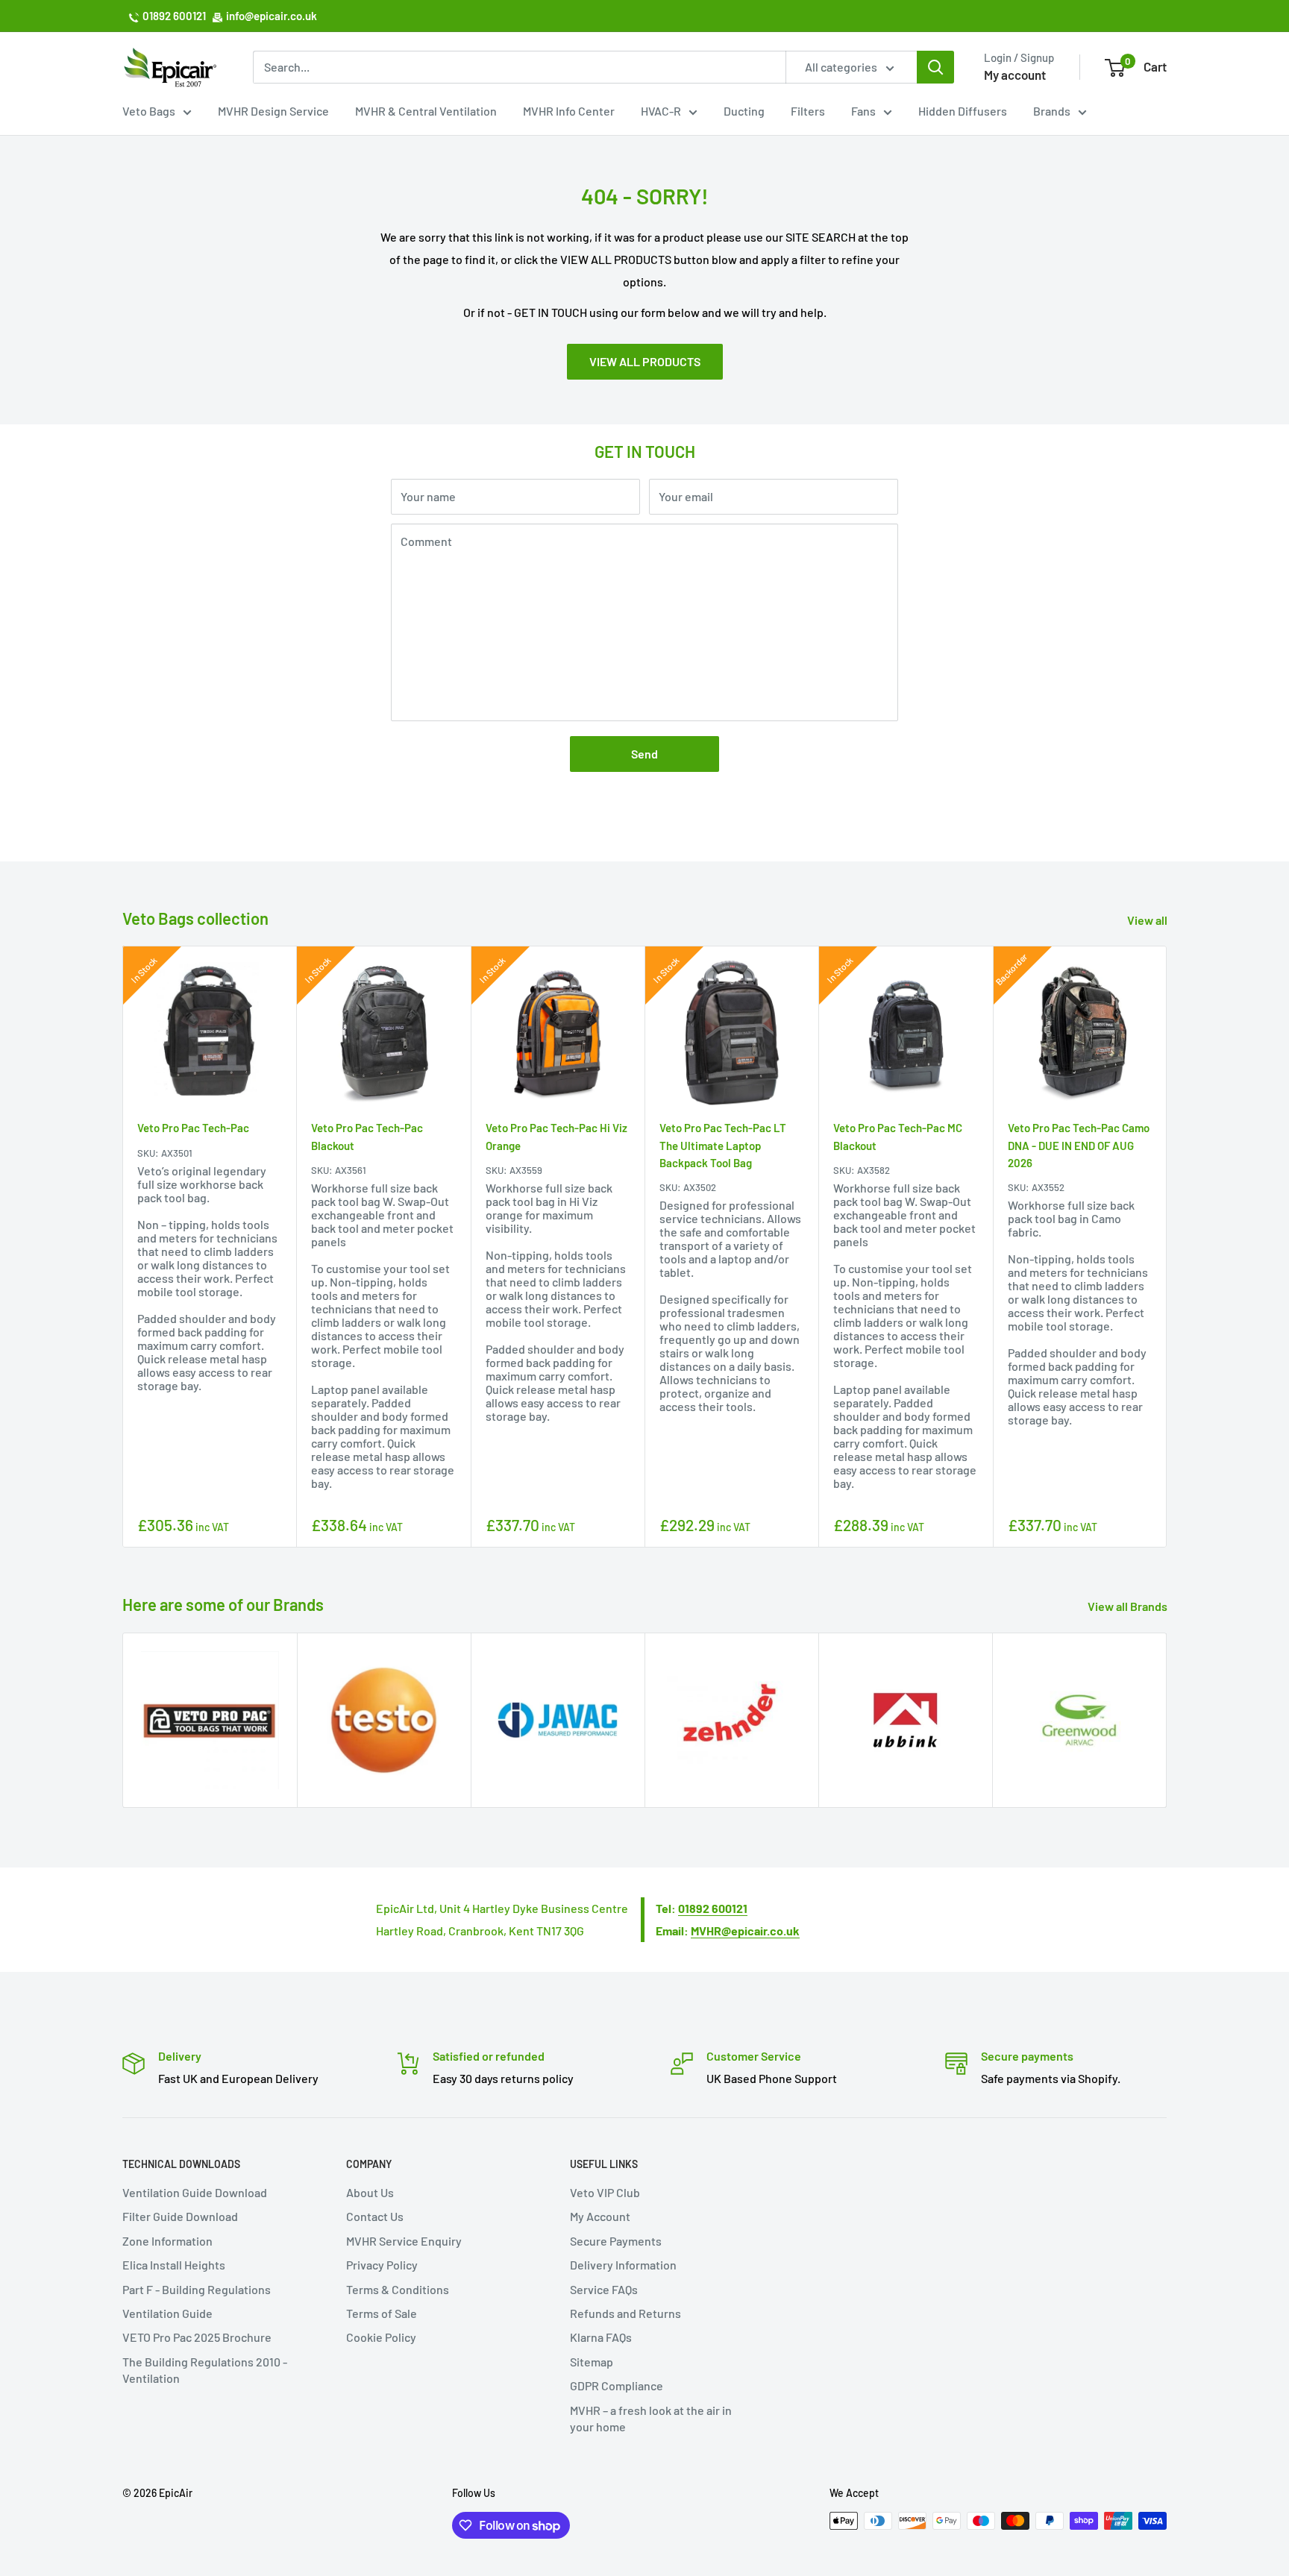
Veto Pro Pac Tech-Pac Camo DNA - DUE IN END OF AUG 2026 (1079, 1146)
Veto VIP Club (605, 2192)
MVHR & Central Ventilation (426, 111)
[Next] (1167, 1247)
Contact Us (375, 2216)
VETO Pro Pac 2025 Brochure (197, 2337)
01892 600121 (174, 16)
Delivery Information (623, 2265)
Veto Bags (149, 111)
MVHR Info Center (569, 111)
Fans (863, 111)
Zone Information (167, 2241)
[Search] (935, 67)
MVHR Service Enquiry (404, 2241)
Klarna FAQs (601, 2337)
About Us (370, 2192)
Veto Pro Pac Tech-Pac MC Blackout (898, 1137)
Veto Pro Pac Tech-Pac (193, 1128)
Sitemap (592, 2362)
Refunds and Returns (625, 2313)
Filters (808, 111)
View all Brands (1129, 1606)
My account (1015, 75)
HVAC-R (661, 111)
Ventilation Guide (167, 2313)
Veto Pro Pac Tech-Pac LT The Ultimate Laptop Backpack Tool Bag (723, 1146)
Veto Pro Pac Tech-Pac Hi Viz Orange (556, 1137)
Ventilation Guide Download (195, 2192)
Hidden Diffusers (963, 111)
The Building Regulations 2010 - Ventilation (205, 2370)
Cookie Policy (381, 2337)
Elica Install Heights (174, 2265)
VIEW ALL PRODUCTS (645, 361)
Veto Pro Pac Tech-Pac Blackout (367, 1137)
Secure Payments (616, 2241)
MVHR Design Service (273, 111)
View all (1148, 920)
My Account (600, 2216)
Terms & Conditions (398, 2289)
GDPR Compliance (617, 2385)
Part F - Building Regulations (197, 2289)
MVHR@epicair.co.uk (745, 1931)
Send (644, 754)
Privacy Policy (382, 2265)
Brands (1052, 111)
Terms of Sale (382, 2313)
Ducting (744, 111)
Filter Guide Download (180, 2216)
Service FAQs (604, 2289)
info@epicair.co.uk (272, 16)
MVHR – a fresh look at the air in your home (651, 2418)
